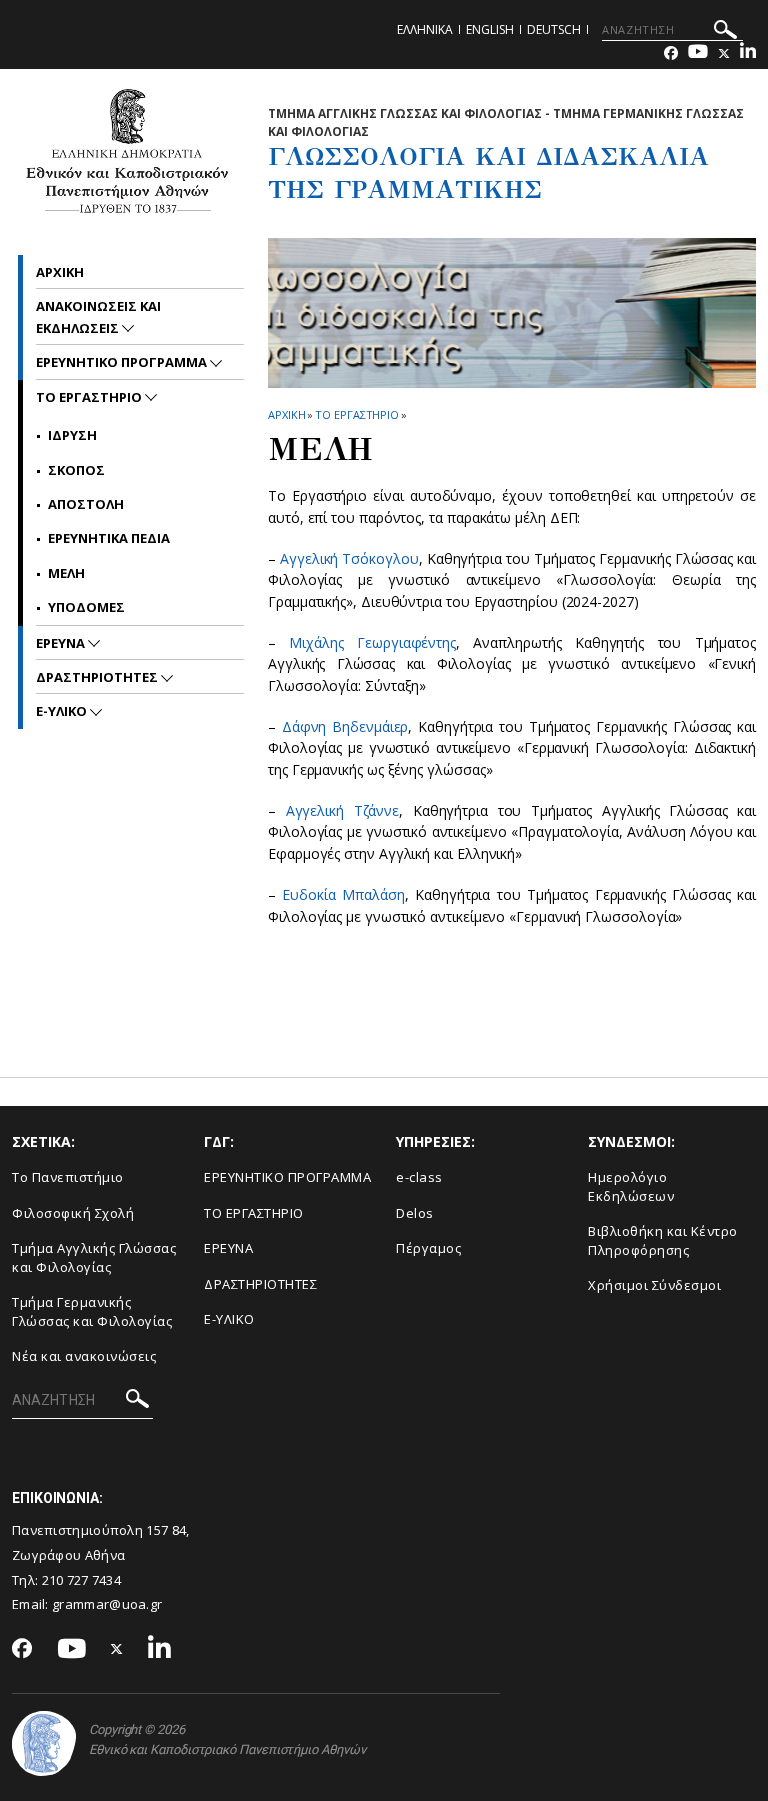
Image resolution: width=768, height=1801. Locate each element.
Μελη (66, 573)
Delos (415, 1213)
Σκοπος (76, 470)
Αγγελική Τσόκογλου (349, 558)
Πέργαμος (428, 1248)
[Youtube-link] (698, 53)
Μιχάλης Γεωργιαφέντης (372, 642)
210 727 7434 (82, 1580)
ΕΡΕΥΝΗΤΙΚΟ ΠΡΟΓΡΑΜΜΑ (287, 1177)
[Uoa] (44, 1743)
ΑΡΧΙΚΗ (286, 414)
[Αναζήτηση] (725, 32)
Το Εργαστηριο (357, 414)
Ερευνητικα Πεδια (109, 538)
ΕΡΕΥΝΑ (228, 1248)
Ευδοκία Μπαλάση (343, 894)
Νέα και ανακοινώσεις (84, 1356)
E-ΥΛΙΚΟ (229, 1319)
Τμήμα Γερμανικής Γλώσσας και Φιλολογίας (92, 1311)
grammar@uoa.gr (107, 1604)
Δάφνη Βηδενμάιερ (345, 726)
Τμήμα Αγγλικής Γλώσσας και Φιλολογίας (94, 1257)
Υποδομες (86, 607)
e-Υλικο (63, 711)
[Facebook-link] (671, 53)
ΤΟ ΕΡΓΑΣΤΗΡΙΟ (254, 1213)
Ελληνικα (425, 29)
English (490, 29)
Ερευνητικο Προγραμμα (123, 362)
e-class (419, 1177)
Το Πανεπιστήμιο (68, 1177)
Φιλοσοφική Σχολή (73, 1213)
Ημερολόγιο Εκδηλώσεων (631, 1186)
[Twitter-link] (724, 53)
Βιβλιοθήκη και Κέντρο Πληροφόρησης (663, 1240)
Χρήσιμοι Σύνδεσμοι (654, 1285)
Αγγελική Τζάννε (343, 810)
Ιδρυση (72, 435)
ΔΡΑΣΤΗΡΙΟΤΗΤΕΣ (98, 677)
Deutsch (554, 29)
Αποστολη (86, 504)
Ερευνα (62, 643)
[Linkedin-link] (748, 53)
